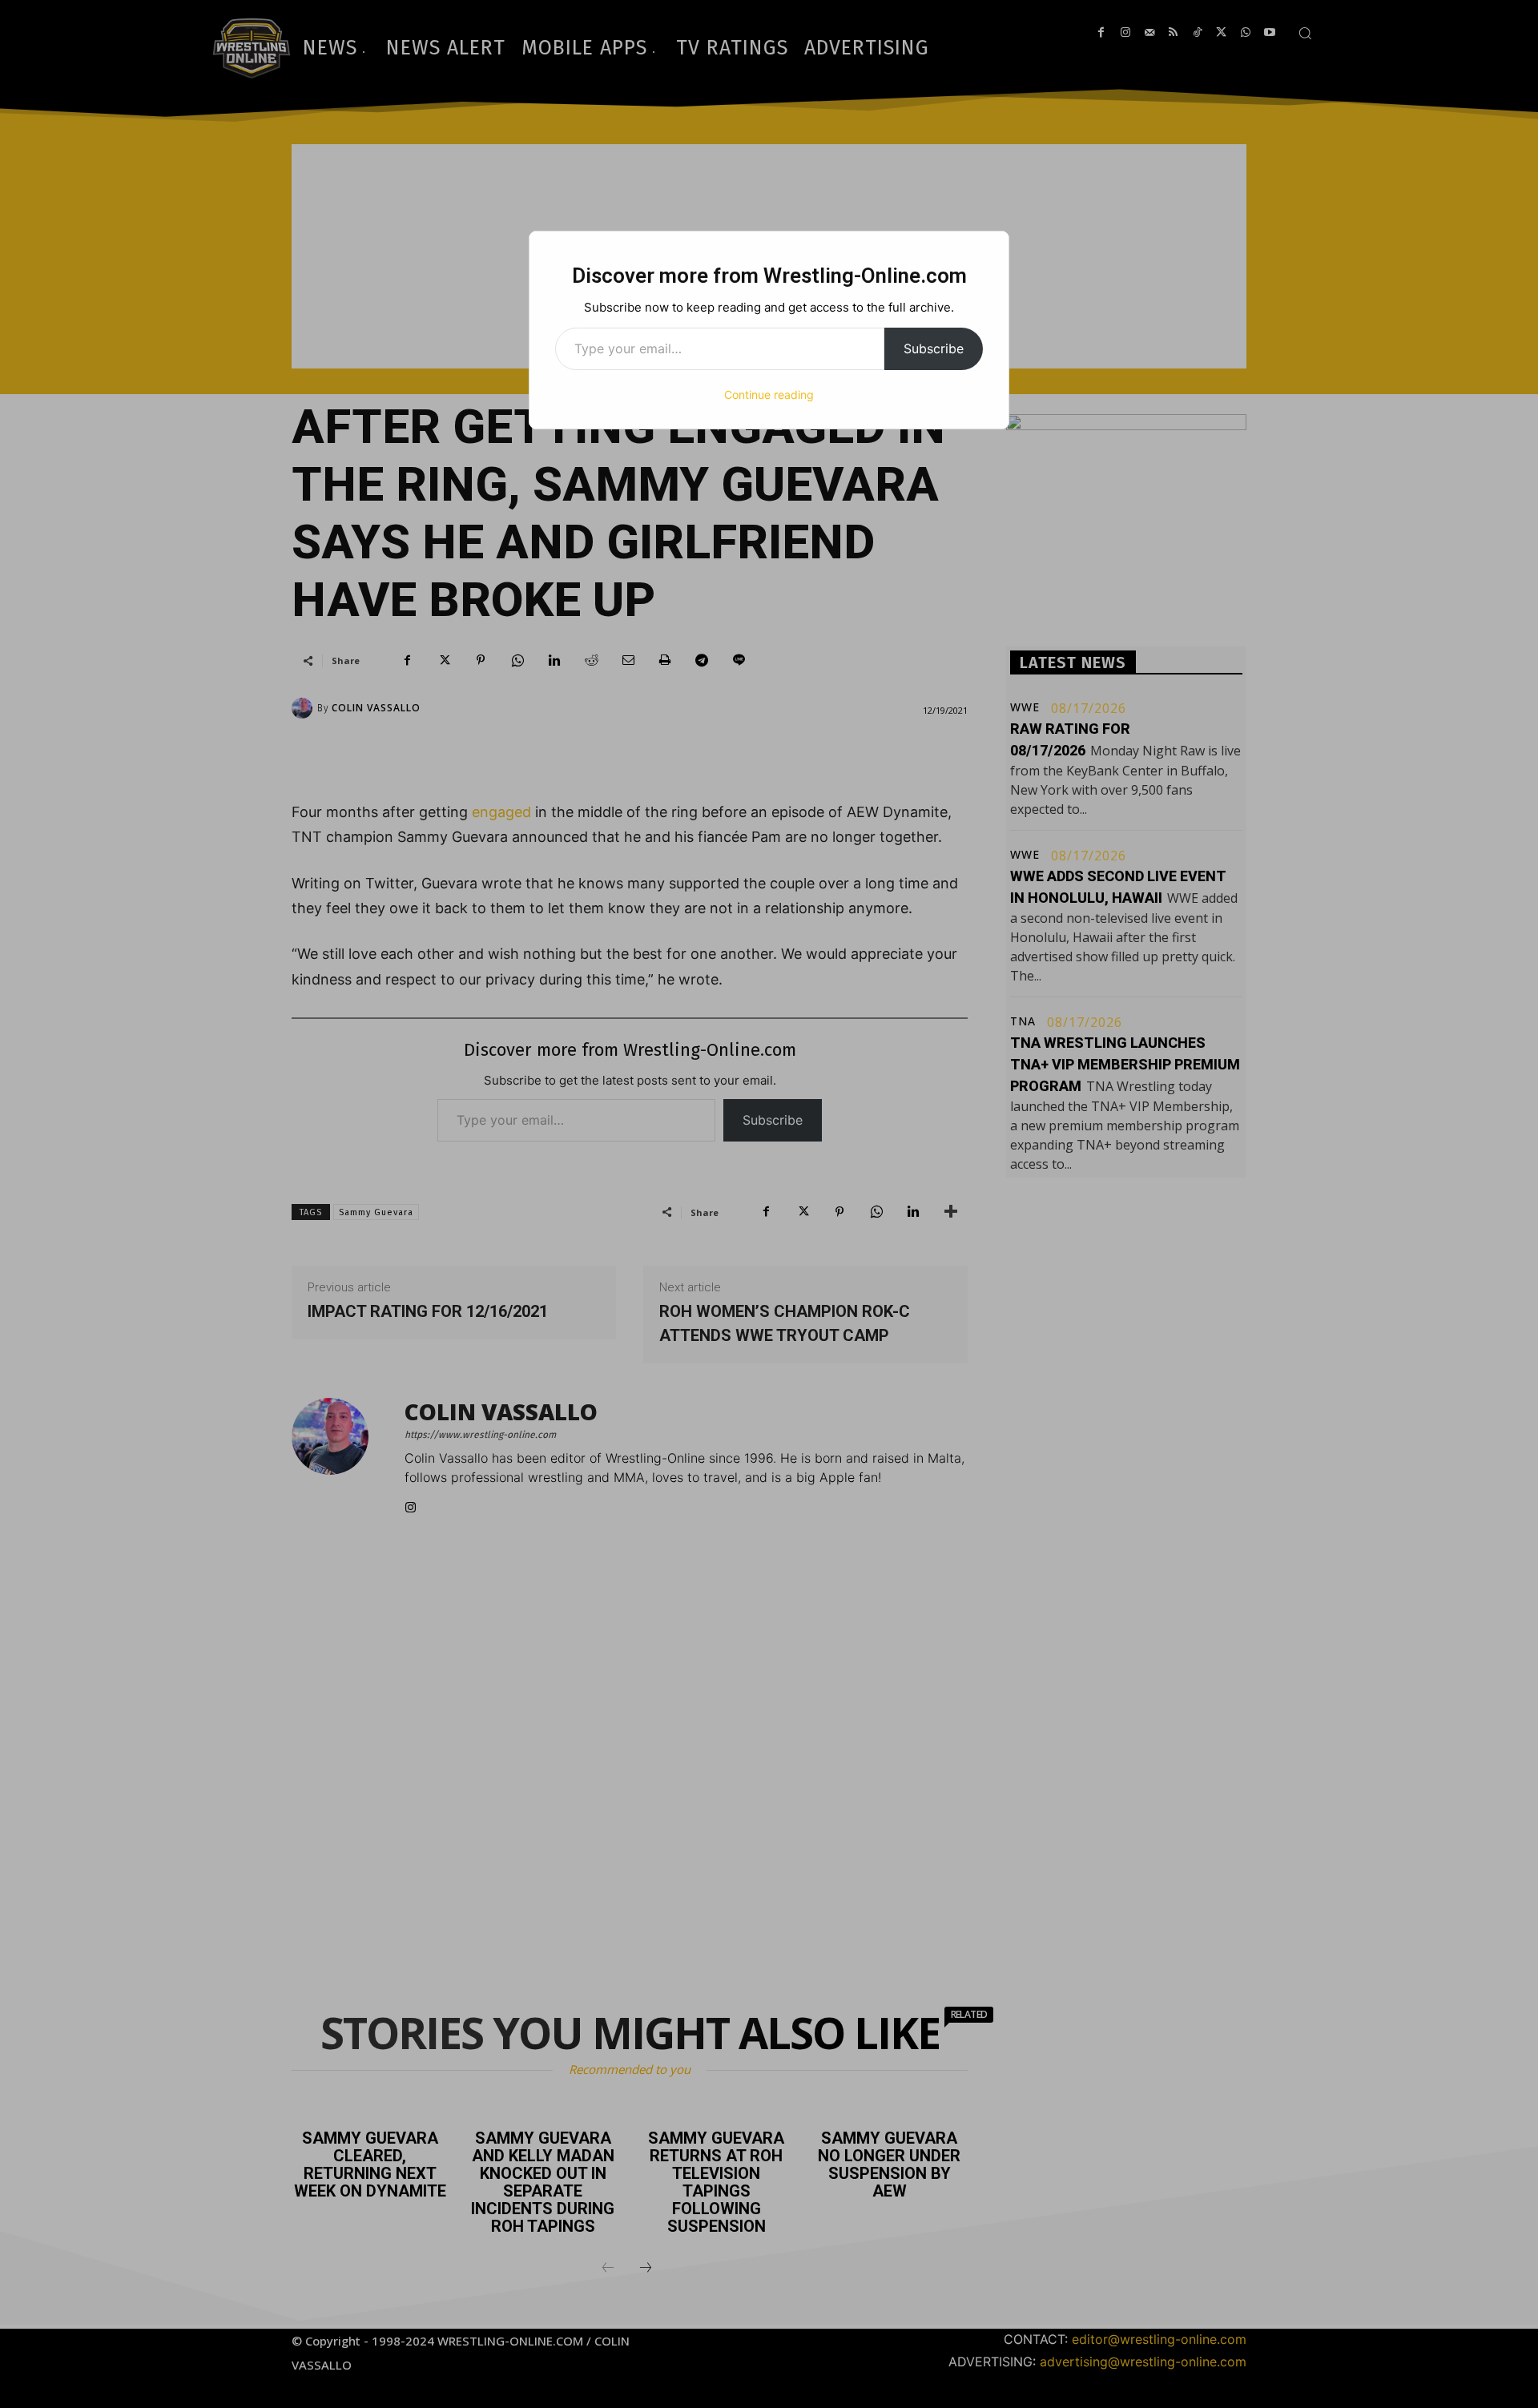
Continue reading (769, 395)
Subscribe (934, 348)
